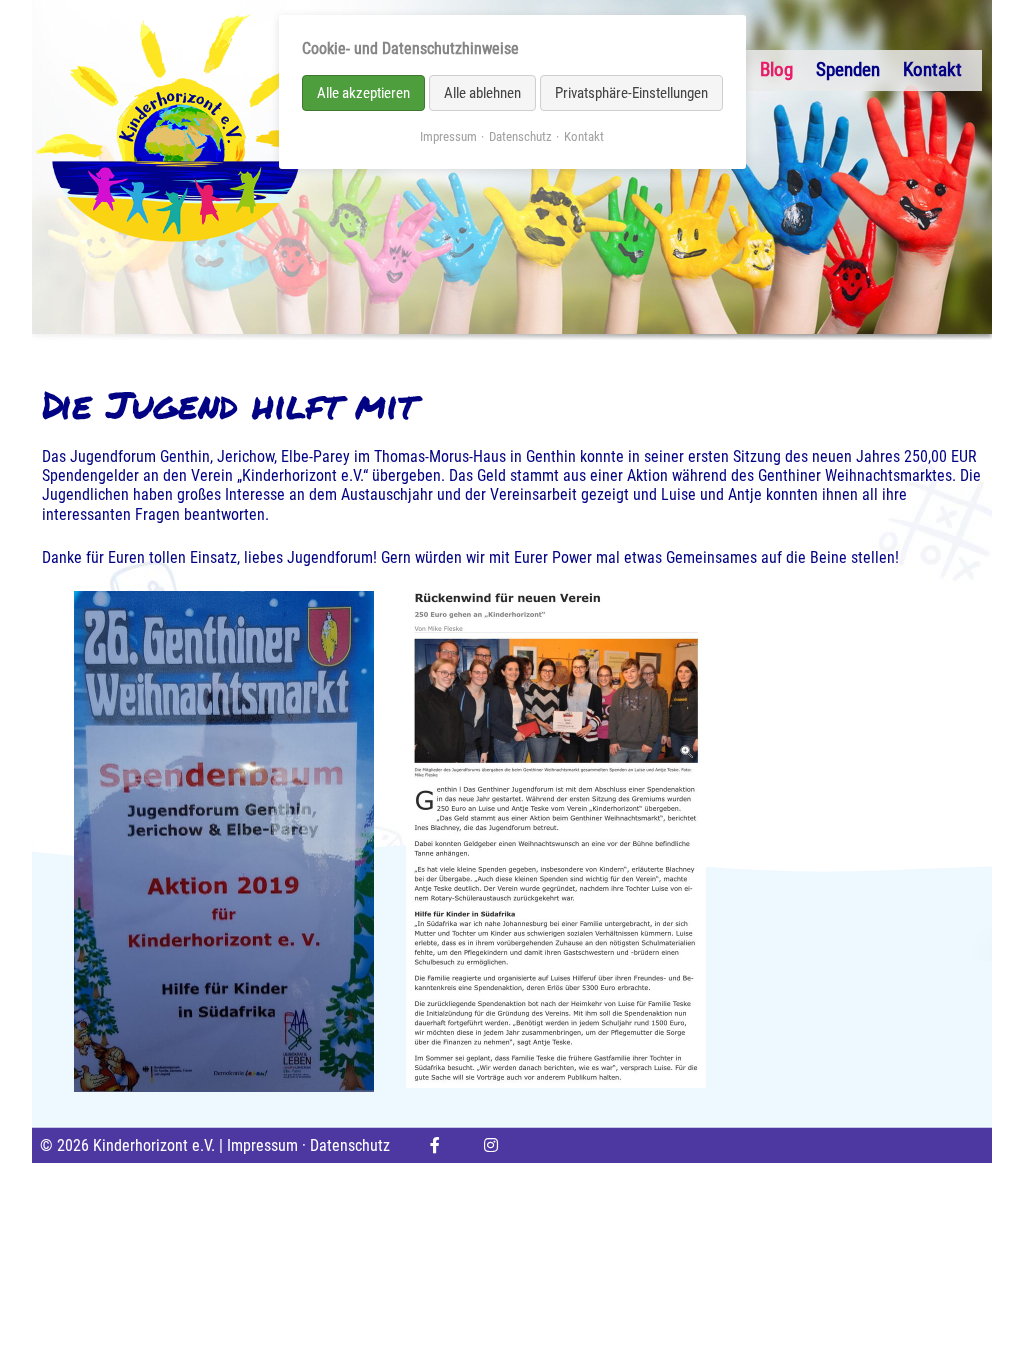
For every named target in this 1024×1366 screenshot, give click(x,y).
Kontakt (932, 69)
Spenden (848, 69)
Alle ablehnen (482, 93)
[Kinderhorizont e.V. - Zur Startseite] (176, 128)
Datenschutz (350, 1145)
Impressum (262, 1145)
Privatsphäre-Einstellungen (631, 93)
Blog (776, 69)
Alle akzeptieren (363, 93)
